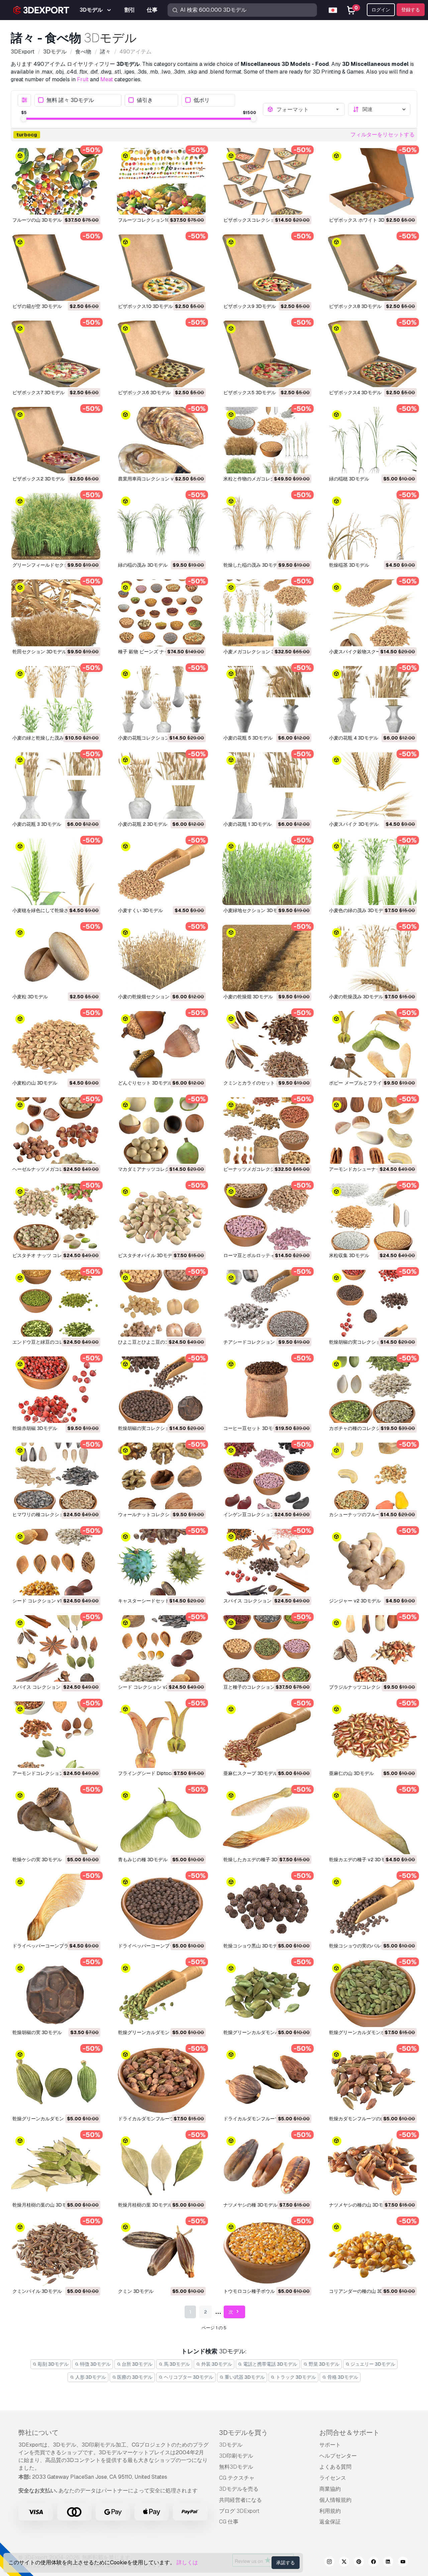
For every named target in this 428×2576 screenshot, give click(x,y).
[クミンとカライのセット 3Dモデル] (267, 1044)
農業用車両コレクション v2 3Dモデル (158, 479)
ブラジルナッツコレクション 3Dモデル (370, 1687)
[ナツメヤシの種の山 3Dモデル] (372, 2166)
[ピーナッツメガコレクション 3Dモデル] (267, 1131)
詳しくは (187, 2562)
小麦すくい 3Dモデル (140, 910)
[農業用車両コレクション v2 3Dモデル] (162, 440)
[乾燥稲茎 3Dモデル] (372, 526)
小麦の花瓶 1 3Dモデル (247, 824)
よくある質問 (335, 2467)
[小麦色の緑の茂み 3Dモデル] (372, 872)
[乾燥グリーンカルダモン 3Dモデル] (56, 2080)
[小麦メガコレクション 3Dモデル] (267, 613)
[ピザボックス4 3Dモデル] (372, 354)
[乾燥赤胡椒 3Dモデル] (56, 1390)
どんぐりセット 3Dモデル (145, 1083)
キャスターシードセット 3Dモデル (154, 1601)
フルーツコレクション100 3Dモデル (156, 220)
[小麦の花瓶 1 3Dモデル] (267, 786)
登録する (411, 10)
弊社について (38, 2433)
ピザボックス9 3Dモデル (250, 306)
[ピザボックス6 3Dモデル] (162, 354)
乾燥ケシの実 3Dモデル (37, 1860)
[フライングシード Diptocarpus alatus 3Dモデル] (162, 1735)
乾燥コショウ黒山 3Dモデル (253, 1946)
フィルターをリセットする (383, 135)
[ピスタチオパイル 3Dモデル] (162, 1217)
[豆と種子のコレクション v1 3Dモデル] (267, 1648)
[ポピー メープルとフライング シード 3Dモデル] (372, 1044)
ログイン (381, 10)
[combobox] (309, 109)
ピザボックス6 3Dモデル (144, 393)
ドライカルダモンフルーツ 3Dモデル (262, 2119)
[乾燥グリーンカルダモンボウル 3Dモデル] (372, 1993)
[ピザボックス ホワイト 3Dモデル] (372, 181)
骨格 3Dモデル (342, 2377)
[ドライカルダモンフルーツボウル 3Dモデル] (162, 2080)
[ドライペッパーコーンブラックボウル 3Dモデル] (56, 1907)
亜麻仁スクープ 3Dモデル (250, 1773)
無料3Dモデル (236, 2467)
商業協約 (330, 2489)
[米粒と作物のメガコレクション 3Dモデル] (267, 440)
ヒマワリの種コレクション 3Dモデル (51, 1515)
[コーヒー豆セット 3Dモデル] (267, 1390)
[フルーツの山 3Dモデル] (56, 181)
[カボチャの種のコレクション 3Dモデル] (372, 1390)
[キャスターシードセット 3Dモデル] (162, 1562)
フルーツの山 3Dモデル (37, 220)
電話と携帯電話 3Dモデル (270, 2364)
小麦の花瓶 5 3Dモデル (248, 738)
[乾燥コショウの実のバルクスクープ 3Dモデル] (372, 1907)
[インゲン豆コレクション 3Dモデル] (267, 1476)
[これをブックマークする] (91, 205)
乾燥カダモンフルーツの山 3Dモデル (368, 2119)
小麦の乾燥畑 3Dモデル (248, 997)
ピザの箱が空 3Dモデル (37, 306)
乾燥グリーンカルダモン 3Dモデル (49, 2119)
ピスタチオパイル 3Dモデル (147, 1255)
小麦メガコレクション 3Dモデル (257, 652)
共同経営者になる (240, 2500)
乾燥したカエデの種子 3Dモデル (257, 1860)
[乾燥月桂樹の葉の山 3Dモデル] (56, 2166)
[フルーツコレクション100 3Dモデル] (162, 181)
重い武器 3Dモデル (244, 2377)
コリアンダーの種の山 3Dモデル (363, 2291)
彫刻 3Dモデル (53, 2364)
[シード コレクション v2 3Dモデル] (162, 1648)
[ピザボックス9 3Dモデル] (267, 268)
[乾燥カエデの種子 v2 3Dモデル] (372, 1821)
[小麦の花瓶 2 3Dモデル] (162, 786)
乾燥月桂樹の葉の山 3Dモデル (44, 2205)
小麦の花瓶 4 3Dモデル (354, 738)
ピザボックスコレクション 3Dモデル (262, 220)
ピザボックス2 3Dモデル (39, 479)
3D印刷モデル (236, 2456)
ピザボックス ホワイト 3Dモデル (364, 220)
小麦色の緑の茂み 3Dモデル (358, 910)
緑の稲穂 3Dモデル (349, 479)
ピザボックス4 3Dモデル (355, 393)
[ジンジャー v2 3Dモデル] (372, 1562)
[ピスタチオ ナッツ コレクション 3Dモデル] (56, 1217)
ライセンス (333, 2478)
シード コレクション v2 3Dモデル (154, 1687)
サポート (330, 2445)
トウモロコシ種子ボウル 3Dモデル (260, 2291)
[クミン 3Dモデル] (162, 2253)
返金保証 (330, 2522)
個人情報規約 (335, 2500)
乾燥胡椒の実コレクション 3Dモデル (368, 1342)
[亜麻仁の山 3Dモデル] (372, 1735)
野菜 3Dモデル (324, 2364)
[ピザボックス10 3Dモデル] (162, 268)
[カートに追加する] (77, 205)
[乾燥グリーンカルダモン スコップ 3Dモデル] (162, 1993)
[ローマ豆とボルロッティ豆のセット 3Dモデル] (267, 1217)
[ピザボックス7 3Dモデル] (56, 354)
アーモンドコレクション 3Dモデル (49, 1773)
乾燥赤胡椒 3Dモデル (35, 1428)
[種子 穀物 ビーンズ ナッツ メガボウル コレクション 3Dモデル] (162, 613)
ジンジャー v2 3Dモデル (355, 1601)
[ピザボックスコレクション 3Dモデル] (267, 181)
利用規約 (330, 2511)
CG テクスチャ (237, 2478)
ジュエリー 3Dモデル (372, 2364)
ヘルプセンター (338, 2456)
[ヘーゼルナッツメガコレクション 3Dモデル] (56, 1131)
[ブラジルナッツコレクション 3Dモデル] (372, 1648)
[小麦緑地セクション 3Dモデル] (267, 872)
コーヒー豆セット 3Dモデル (253, 1428)
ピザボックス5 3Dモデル (250, 393)
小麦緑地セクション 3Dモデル (255, 910)
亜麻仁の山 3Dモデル (351, 1773)
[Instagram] (329, 2563)
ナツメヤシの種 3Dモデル (250, 2205)
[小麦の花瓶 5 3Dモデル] (267, 699)
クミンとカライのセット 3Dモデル (260, 1083)
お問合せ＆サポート (349, 2433)
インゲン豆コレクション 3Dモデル (260, 1515)
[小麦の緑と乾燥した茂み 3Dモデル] (56, 699)
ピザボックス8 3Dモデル (355, 306)
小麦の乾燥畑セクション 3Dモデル (154, 997)
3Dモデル (231, 2445)
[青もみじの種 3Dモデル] (162, 1821)
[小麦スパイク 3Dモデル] (372, 786)
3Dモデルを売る (239, 2489)
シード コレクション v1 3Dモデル (48, 1601)
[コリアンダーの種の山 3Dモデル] (372, 2253)
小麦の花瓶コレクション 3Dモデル (154, 738)
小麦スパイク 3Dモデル (354, 824)
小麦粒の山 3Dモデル (35, 1083)
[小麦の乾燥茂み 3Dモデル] (372, 958)
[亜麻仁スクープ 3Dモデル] (267, 1735)
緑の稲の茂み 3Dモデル (143, 565)
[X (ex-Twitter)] (344, 2563)
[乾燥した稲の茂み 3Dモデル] (267, 526)
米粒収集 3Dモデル (349, 1255)
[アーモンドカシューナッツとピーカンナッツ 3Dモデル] (372, 1131)
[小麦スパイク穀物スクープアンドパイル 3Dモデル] (372, 613)
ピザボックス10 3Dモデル (145, 306)
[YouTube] (403, 2563)
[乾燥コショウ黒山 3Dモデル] (267, 1907)
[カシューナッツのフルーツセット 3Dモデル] (372, 1476)
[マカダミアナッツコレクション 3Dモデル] (162, 1131)
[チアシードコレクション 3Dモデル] (267, 1303)
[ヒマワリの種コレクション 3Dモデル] (56, 1476)
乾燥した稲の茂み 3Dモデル (253, 565)
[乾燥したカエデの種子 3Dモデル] (267, 1821)
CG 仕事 (229, 2522)
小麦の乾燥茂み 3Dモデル (356, 997)
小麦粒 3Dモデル (30, 997)
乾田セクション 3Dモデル (39, 652)
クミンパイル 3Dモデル (37, 2291)
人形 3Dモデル (90, 2377)
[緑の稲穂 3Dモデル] (372, 440)
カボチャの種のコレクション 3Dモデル (370, 1428)
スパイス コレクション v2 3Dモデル (262, 1601)
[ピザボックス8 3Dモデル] (372, 268)
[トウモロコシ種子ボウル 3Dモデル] (267, 2253)
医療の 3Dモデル (134, 2377)
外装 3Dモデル (216, 2364)
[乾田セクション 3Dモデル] (56, 613)
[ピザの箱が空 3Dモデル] (56, 268)
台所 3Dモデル (137, 2364)
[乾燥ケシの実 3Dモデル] (56, 1821)
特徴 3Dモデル (95, 2364)
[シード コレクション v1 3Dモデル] (56, 1562)
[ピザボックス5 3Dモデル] (267, 354)
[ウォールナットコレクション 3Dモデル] (162, 1476)
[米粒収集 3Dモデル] (372, 1217)
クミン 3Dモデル (136, 2291)
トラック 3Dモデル (295, 2377)
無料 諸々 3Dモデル (70, 100)
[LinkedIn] (388, 2563)
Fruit (83, 79)
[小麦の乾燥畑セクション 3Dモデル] (162, 958)
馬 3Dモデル (176, 2364)
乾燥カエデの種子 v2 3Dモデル (362, 1860)
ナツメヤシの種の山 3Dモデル (361, 2205)
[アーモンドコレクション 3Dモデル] (56, 1735)
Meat (107, 79)
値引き (145, 100)
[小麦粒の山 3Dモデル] (56, 1044)
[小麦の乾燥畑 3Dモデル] (267, 958)
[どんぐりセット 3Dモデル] (162, 1044)
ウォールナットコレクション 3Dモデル (159, 1515)
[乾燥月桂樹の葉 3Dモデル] (162, 2166)
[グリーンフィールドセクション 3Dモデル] (56, 526)
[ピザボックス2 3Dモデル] (56, 440)
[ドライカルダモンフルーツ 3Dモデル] (267, 2080)
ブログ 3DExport (239, 2511)
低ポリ (202, 100)
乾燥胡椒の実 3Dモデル (37, 2032)
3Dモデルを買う (243, 2433)
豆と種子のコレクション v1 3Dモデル (263, 1687)
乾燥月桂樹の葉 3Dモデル (145, 2205)
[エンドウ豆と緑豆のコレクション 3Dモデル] (56, 1303)
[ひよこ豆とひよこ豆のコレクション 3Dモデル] (162, 1303)
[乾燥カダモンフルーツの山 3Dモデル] (372, 2080)
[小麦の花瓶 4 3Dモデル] (372, 699)
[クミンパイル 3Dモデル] (56, 2253)
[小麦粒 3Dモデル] (56, 958)
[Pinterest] (359, 2563)
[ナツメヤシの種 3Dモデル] (267, 2166)
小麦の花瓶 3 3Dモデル (37, 824)
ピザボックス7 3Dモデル (38, 393)
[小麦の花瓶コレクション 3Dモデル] (162, 699)
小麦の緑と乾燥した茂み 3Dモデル (49, 738)
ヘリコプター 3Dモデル (188, 2377)
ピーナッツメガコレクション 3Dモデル (264, 1169)
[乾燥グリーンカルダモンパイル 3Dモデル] (267, 1993)
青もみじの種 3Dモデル (143, 1860)
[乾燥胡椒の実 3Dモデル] (56, 1993)
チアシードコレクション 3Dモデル (260, 1342)
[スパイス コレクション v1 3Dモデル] (56, 1648)
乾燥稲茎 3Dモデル (349, 565)
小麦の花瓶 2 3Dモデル (143, 824)
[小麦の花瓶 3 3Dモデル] (56, 786)
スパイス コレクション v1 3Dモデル (50, 1687)
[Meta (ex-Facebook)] (373, 2563)
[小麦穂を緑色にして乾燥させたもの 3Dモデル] (56, 872)
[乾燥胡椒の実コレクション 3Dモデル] (372, 1303)
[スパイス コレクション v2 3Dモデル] (267, 1562)
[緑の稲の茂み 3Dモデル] (162, 526)
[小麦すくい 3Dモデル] (162, 872)
